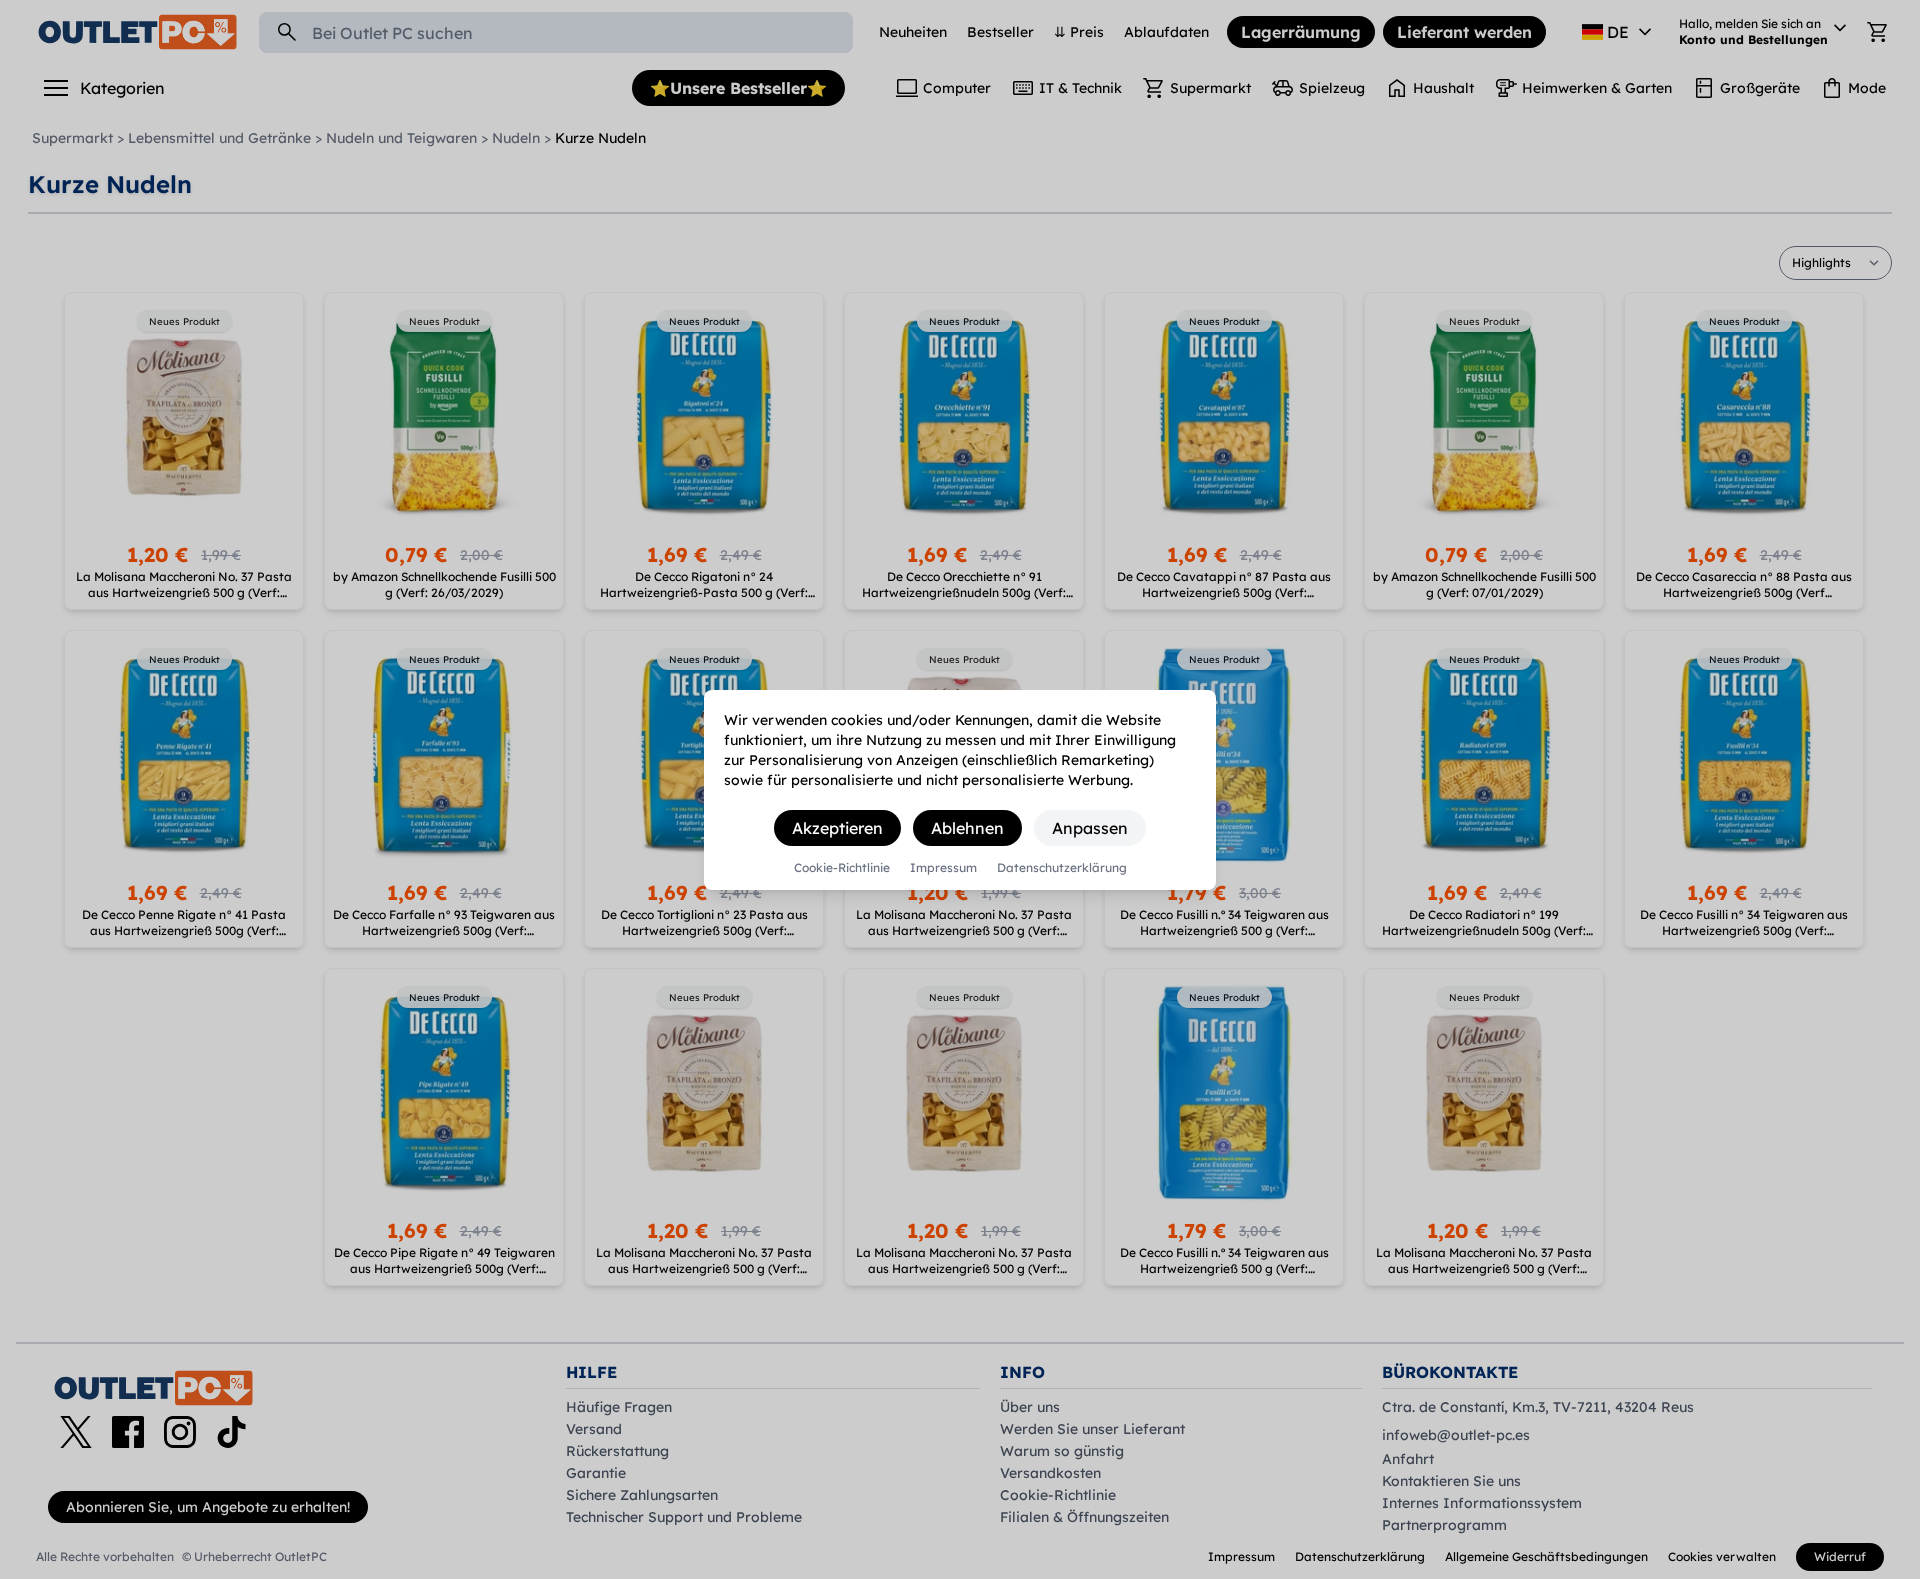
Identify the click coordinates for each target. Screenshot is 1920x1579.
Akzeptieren (837, 828)
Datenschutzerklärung (1062, 868)
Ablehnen (967, 828)
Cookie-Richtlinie (842, 868)
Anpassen (1090, 828)
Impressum (943, 868)
